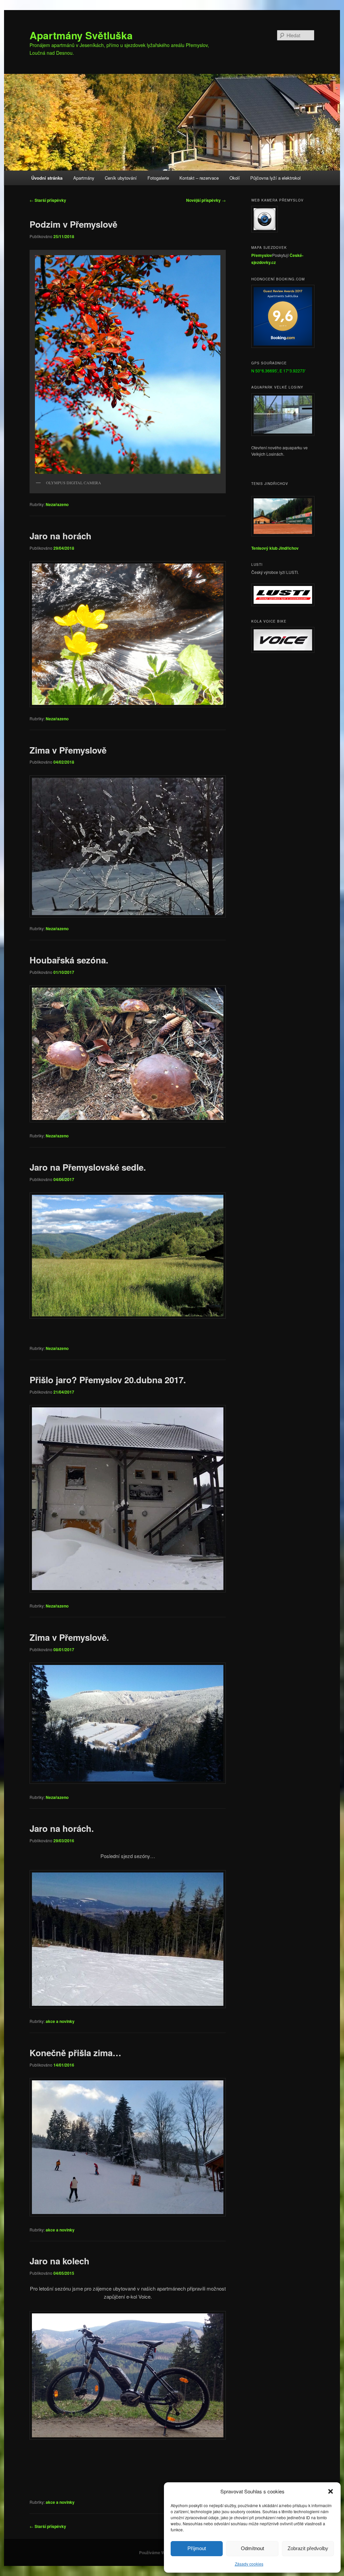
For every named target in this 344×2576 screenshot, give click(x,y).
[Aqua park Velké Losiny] (283, 434)
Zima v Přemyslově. (69, 1637)
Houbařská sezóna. (69, 960)
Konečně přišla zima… (75, 2053)
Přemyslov (262, 255)
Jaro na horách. (62, 1828)
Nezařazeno (57, 504)
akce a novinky (60, 2021)
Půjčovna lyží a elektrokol (275, 178)
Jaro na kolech (59, 2261)
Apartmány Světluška (81, 35)
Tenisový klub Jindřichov (275, 548)
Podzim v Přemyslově (73, 224)
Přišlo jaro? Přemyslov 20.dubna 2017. (108, 1380)
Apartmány (84, 178)
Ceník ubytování (121, 178)
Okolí (235, 178)
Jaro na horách (60, 536)
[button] (331, 2491)
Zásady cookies (249, 2564)
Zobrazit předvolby (308, 2548)
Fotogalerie (158, 178)
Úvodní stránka (47, 178)
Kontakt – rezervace (199, 178)
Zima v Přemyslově (68, 750)
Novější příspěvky (206, 200)
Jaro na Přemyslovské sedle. (88, 1167)
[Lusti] (283, 604)
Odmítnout (252, 2548)
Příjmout (197, 2548)
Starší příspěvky (48, 200)
